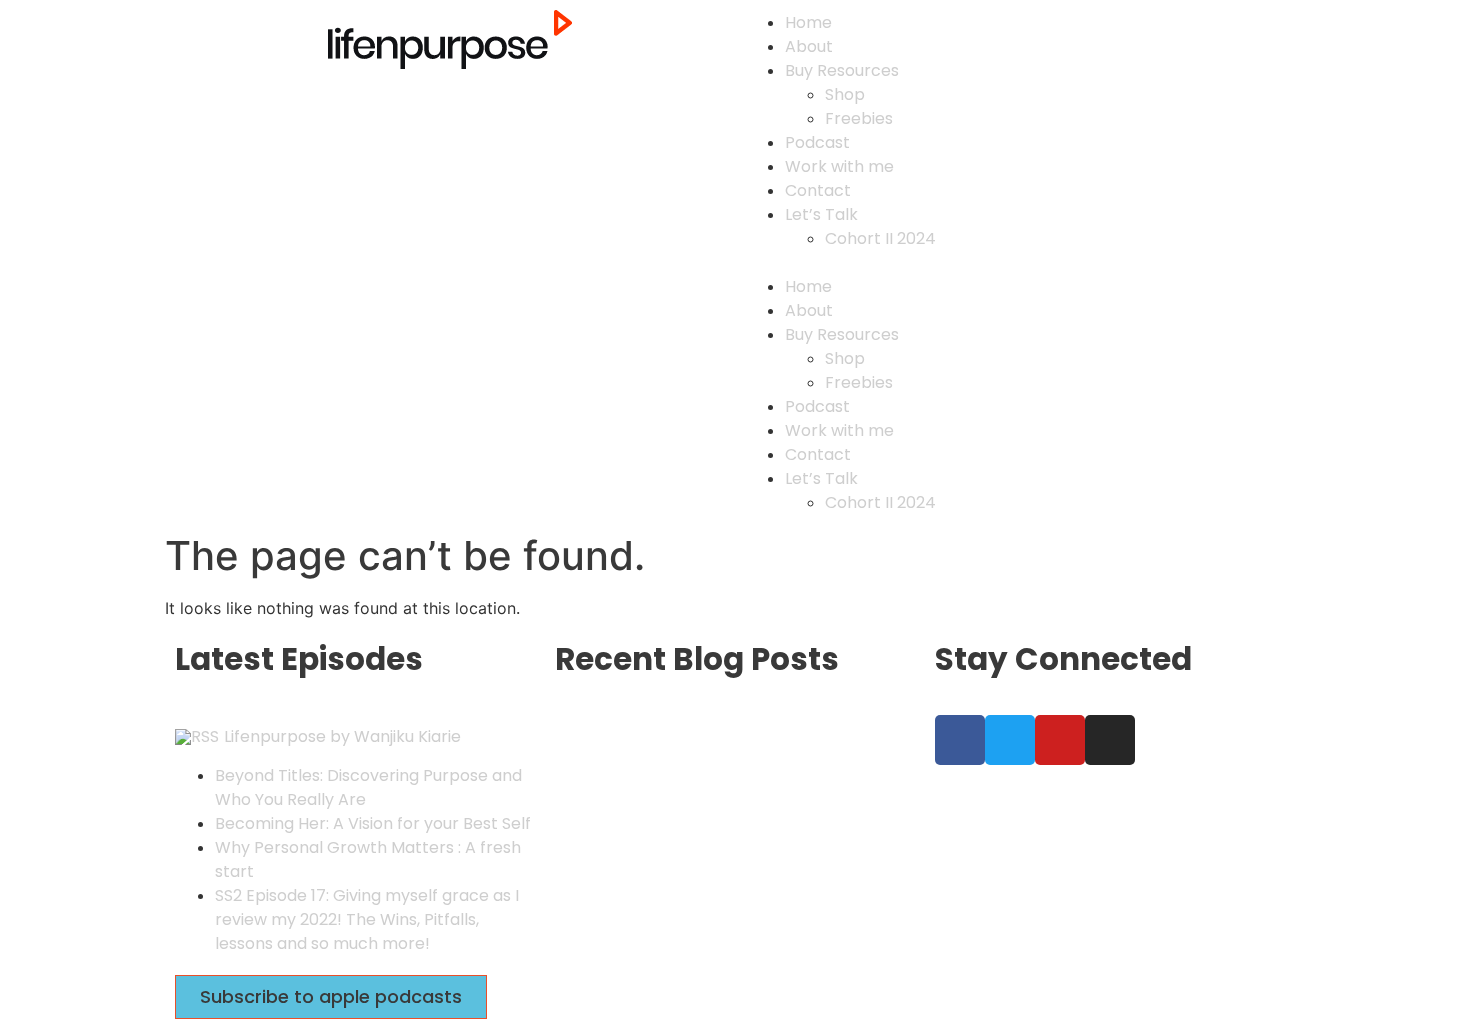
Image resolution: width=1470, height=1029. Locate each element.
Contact (818, 190)
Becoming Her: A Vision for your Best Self (373, 823)
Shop (845, 94)
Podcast (817, 142)
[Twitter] (1010, 740)
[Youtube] (1060, 740)
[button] (1020, 262)
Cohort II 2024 (880, 238)
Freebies (859, 118)
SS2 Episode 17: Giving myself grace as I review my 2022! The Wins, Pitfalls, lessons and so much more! (367, 919)
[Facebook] (960, 740)
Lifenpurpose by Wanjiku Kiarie (342, 736)
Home (808, 22)
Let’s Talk (821, 214)
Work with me (839, 166)
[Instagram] (1110, 740)
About (809, 46)
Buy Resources (842, 70)
